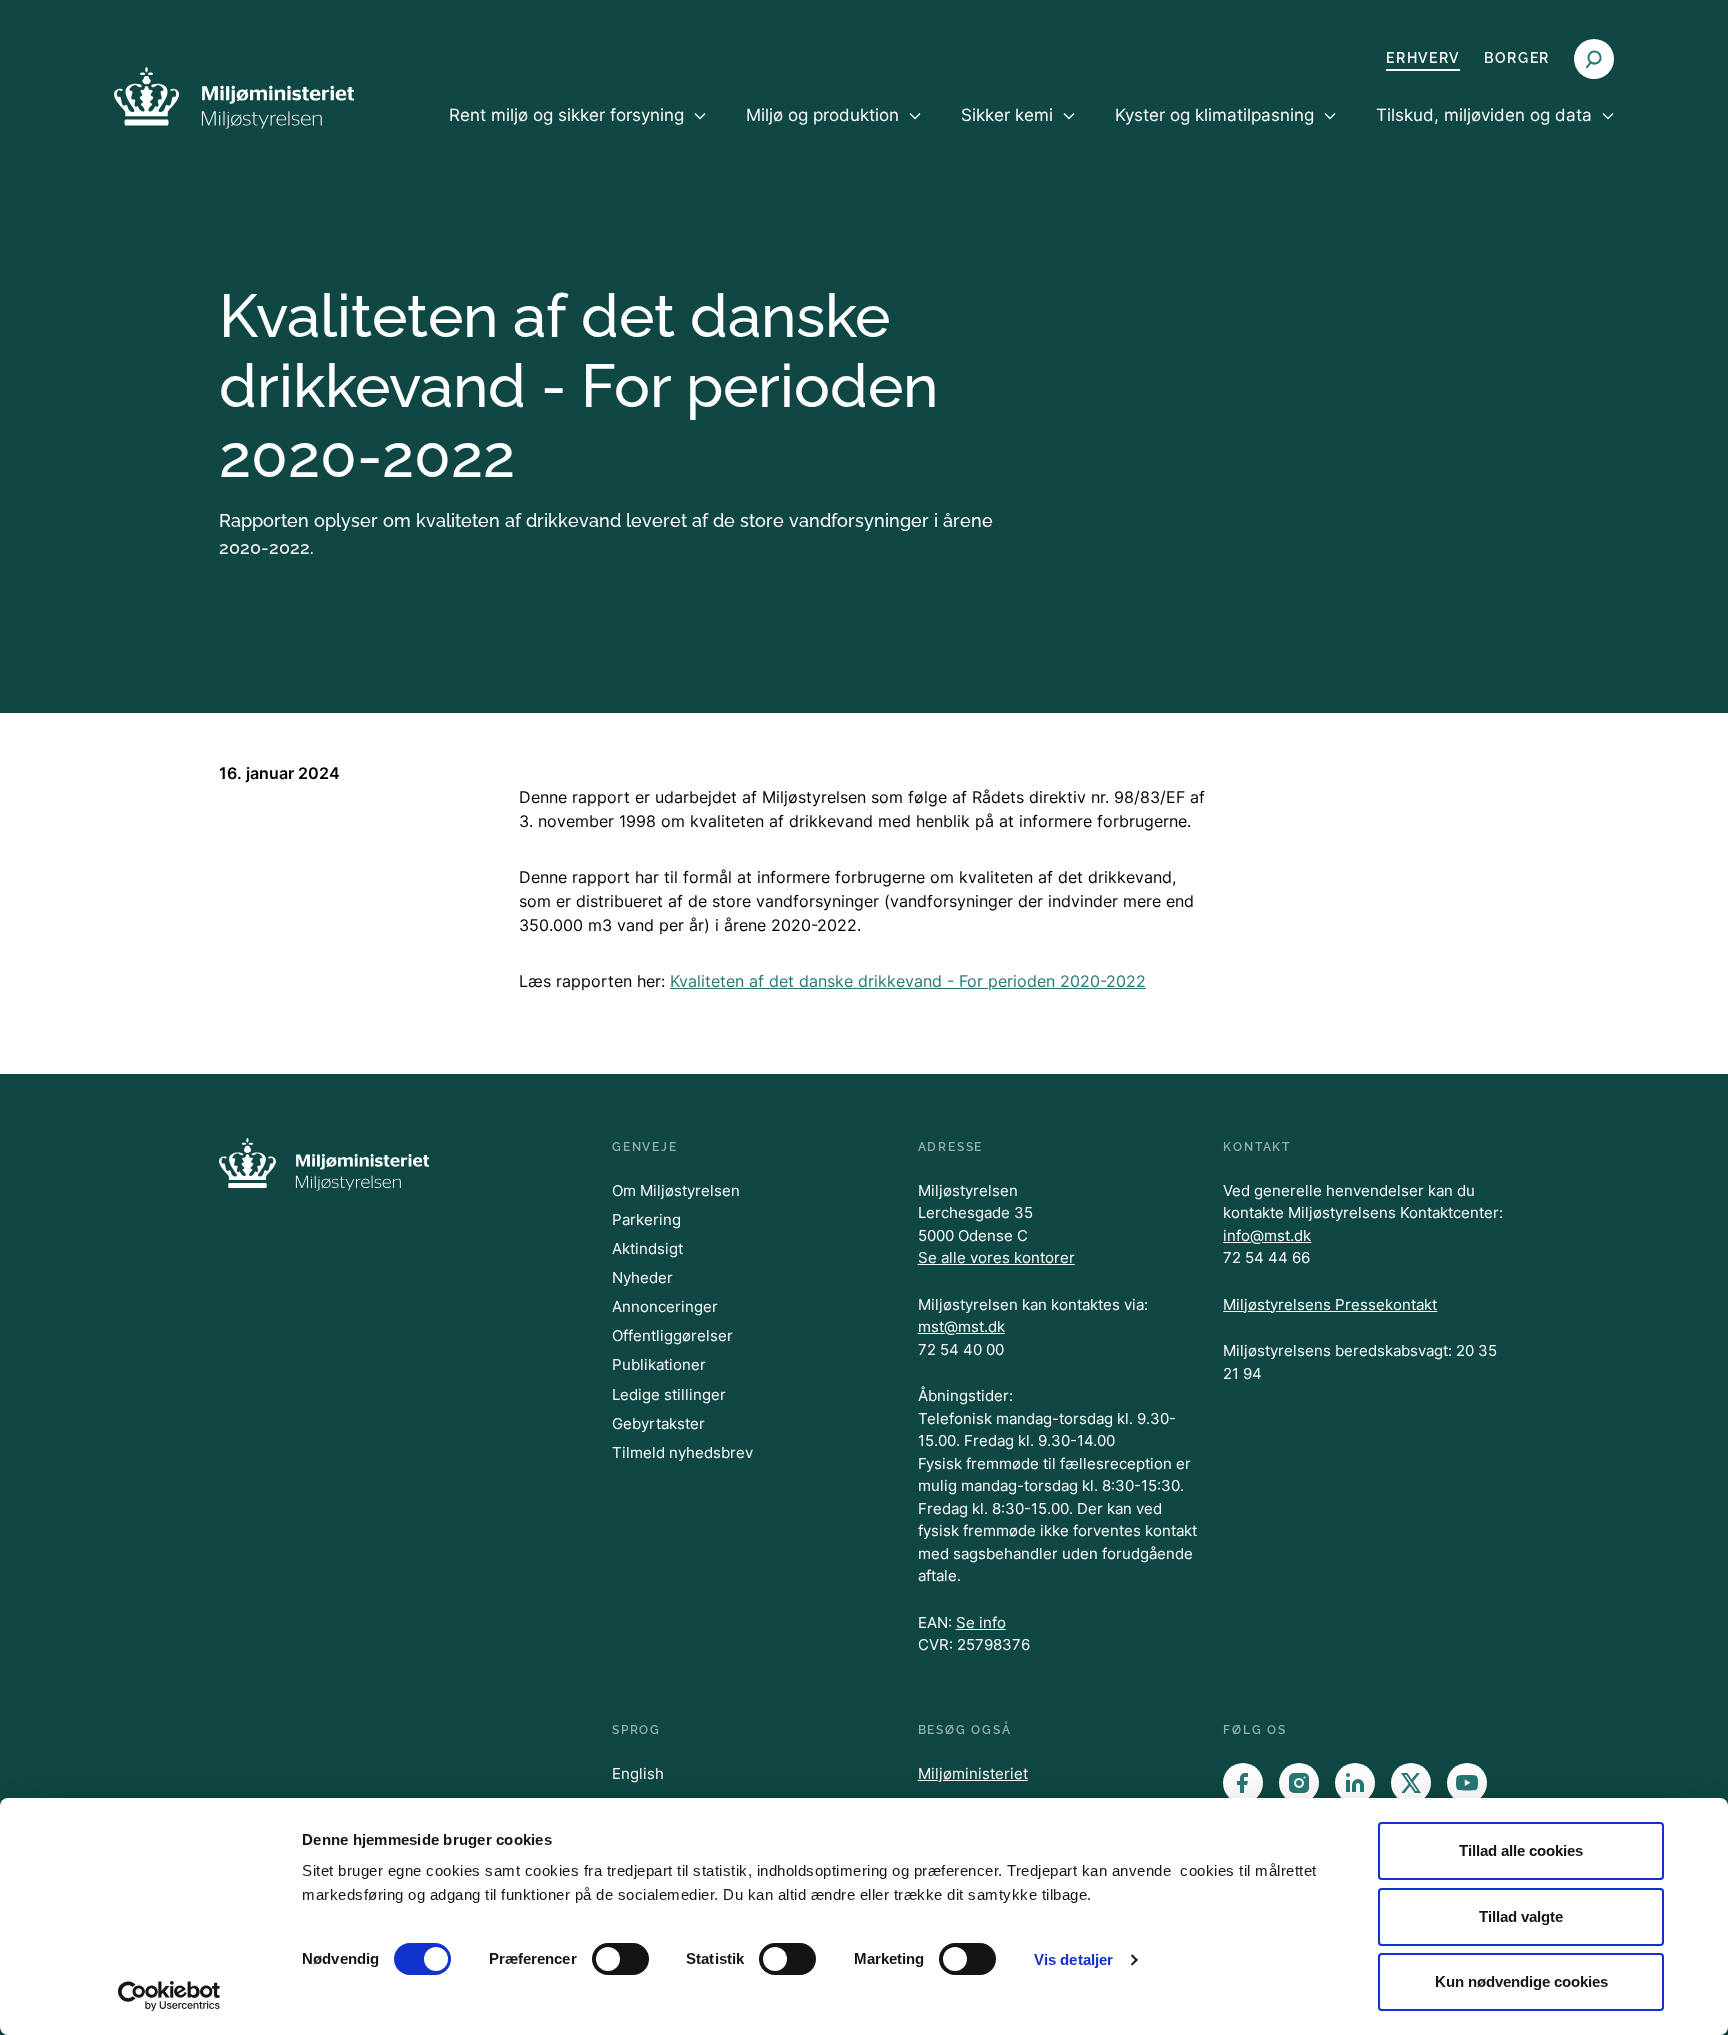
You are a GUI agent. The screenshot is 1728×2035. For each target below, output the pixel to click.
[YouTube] (1467, 1783)
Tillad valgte (1521, 1916)
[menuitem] (577, 132)
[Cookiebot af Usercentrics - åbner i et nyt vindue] (169, 1996)
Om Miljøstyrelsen (676, 1190)
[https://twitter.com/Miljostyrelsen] (1411, 1783)
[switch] (620, 1959)
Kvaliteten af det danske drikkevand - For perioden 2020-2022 (908, 981)
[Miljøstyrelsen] (234, 97)
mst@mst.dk (961, 1326)
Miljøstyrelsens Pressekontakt (1330, 1304)
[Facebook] (1243, 1783)
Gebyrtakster (658, 1423)
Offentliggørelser (672, 1335)
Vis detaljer (1073, 1959)
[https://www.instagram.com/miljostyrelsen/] (1299, 1783)
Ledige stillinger (669, 1394)
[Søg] (1594, 59)
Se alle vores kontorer (996, 1257)
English (638, 1773)
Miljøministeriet (973, 1773)
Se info (981, 1622)
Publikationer (659, 1364)
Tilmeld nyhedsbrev (682, 1452)
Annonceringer (665, 1306)
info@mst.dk (1267, 1235)
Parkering (646, 1219)
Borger (1517, 58)
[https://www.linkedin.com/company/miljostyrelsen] (1355, 1783)
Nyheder (642, 1277)
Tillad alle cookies (1521, 1850)
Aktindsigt (647, 1248)
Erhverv (1423, 58)
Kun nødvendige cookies (1521, 1981)
